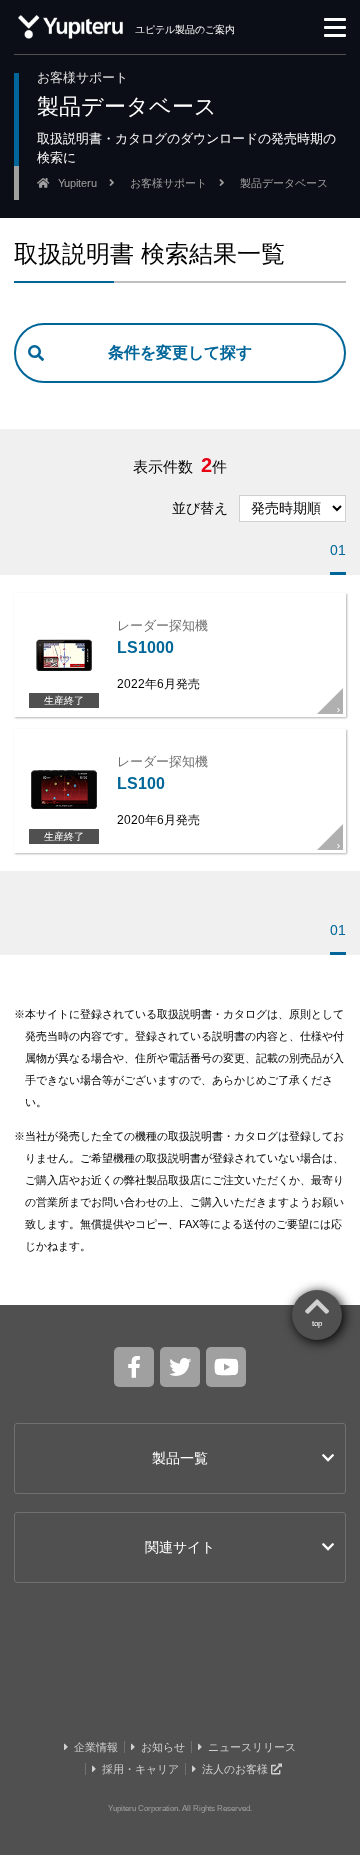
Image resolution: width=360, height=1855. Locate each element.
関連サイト (180, 1547)
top (317, 1323)
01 (338, 550)
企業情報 (96, 1747)
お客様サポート (168, 183)
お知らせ (163, 1747)
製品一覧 (180, 1458)
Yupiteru (77, 183)
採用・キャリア (140, 1769)
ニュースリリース (252, 1747)
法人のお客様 (236, 1769)
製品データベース (284, 183)
